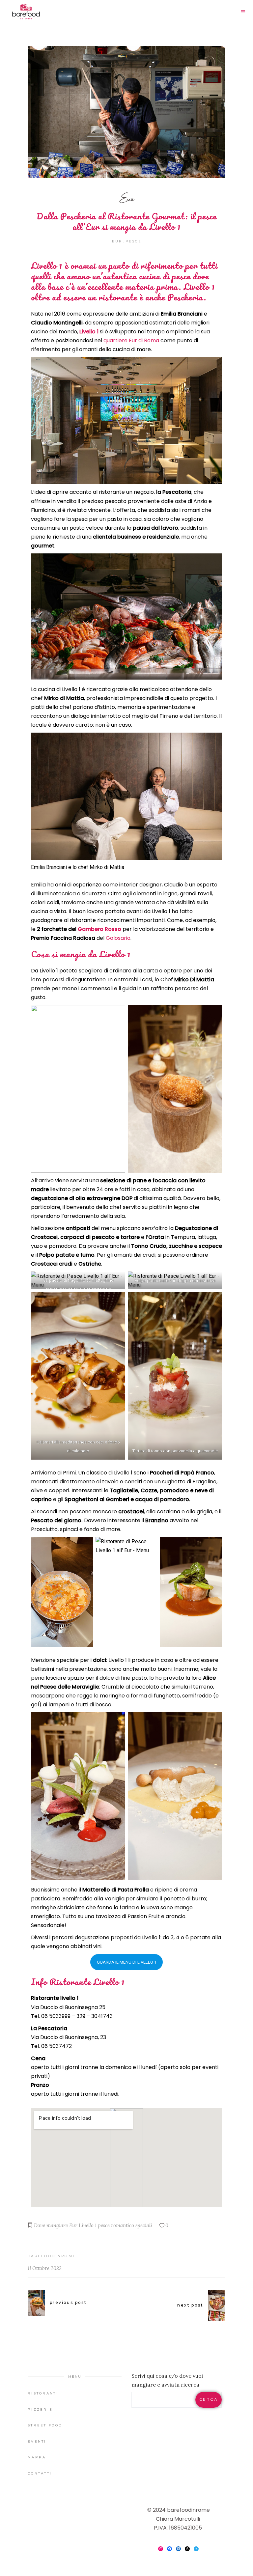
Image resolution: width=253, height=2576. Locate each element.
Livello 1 (89, 332)
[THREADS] (187, 2549)
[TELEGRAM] (196, 2549)
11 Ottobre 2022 (45, 2268)
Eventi (37, 2441)
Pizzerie (40, 2409)
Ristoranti (43, 2393)
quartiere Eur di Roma (131, 340)
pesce (104, 2225)
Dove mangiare (51, 2225)
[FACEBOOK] (169, 2549)
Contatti (40, 2473)
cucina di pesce (165, 276)
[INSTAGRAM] (161, 2549)
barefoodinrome (52, 2256)
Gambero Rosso (99, 929)
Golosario (118, 938)
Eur (127, 198)
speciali (144, 2225)
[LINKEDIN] (178, 2549)
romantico (123, 2225)
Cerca (209, 2399)
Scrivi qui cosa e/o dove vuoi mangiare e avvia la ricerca (167, 2380)
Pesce (134, 241)
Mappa (37, 2457)
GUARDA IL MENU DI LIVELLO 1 (127, 1962)
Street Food (45, 2425)
